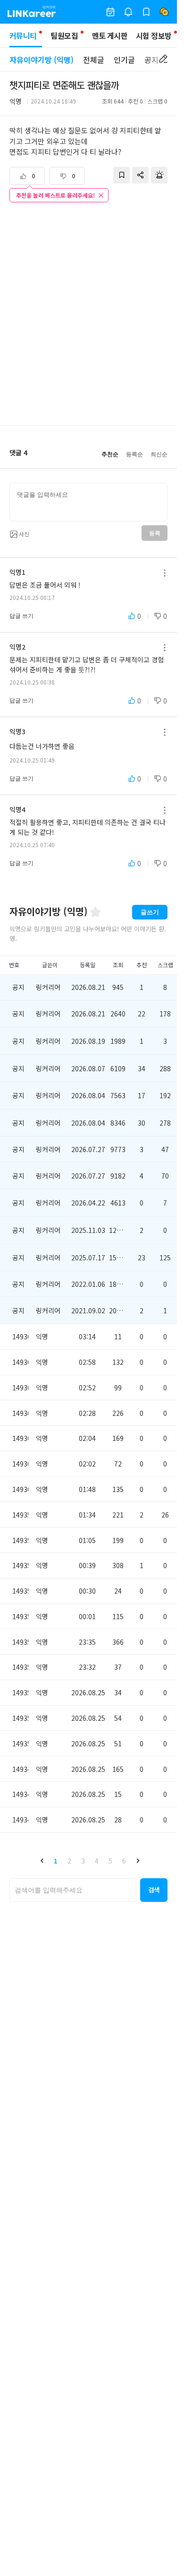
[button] (42, 1861)
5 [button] (110, 1861)
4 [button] (97, 1861)
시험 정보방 (154, 35)
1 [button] (56, 1861)
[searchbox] (73, 1890)
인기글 (124, 60)
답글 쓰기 (21, 616)
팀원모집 (64, 35)
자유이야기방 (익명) (42, 60)
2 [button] (69, 1861)
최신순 (159, 454)
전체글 (94, 60)
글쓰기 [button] (150, 912)
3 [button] (83, 1861)
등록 (155, 533)
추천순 (110, 454)
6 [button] (124, 1861)
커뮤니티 (23, 35)
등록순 (134, 454)
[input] (88, 502)
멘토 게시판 (110, 35)
